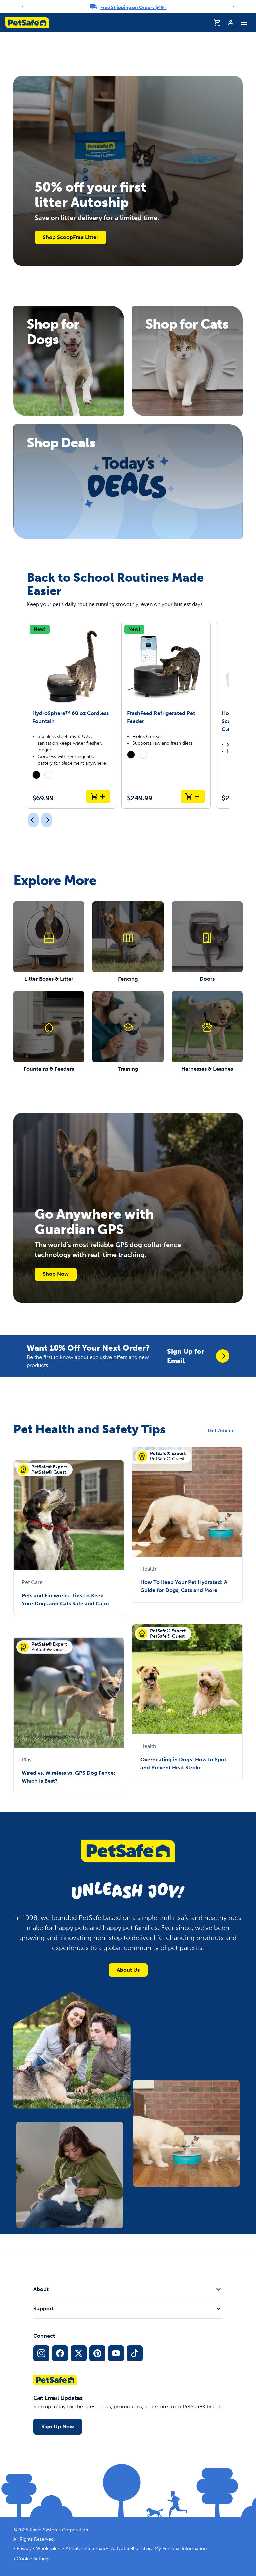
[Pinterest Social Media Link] (97, 2353)
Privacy (24, 2548)
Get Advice (221, 1430)
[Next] (233, 7)
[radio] (36, 775)
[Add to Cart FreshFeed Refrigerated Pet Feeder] (193, 796)
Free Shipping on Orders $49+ (133, 8)
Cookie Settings (33, 2559)
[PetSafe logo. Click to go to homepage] (27, 23)
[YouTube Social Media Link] (116, 2353)
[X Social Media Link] (79, 2353)
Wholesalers (49, 2548)
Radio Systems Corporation (59, 2530)
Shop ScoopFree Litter (70, 237)
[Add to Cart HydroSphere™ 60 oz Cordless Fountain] (98, 796)
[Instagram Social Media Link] (41, 2353)
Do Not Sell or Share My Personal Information (158, 2548)
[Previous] (23, 7)
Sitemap (96, 2548)
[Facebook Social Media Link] (60, 2353)
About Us (128, 1970)
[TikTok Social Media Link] (135, 2353)
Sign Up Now (58, 2426)
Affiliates (74, 2548)
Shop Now (56, 1274)
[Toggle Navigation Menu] (244, 23)
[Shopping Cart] (217, 23)
